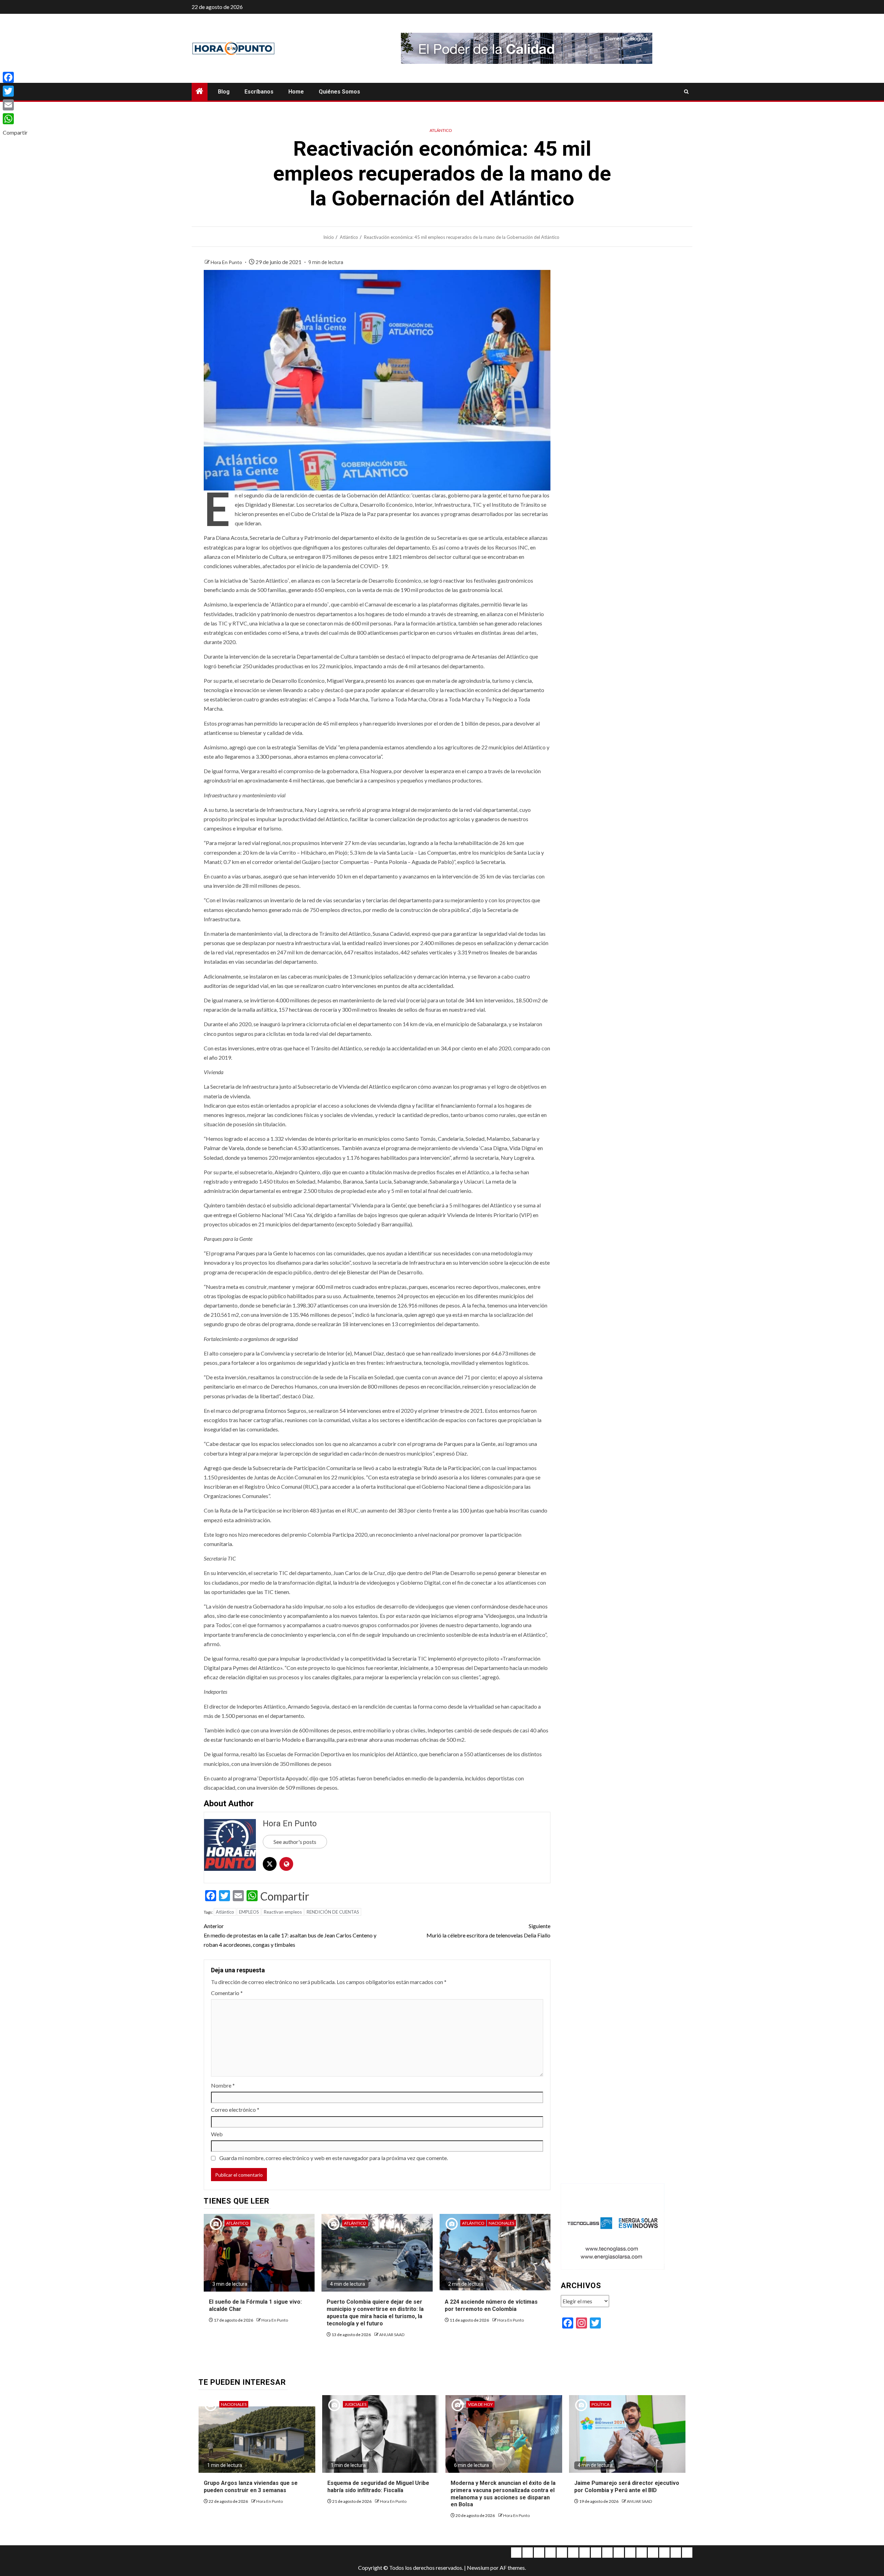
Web (217, 2134)
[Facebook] (15, 77)
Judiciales (355, 2404)
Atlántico (441, 130)
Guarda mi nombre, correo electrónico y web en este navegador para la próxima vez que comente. (334, 2158)
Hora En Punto (227, 262)
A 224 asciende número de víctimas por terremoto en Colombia (491, 2305)
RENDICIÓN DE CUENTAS (333, 1912)
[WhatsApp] (15, 119)
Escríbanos (259, 92)
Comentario (227, 1993)
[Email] (15, 105)
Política (600, 2404)
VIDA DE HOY (480, 2404)
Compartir (285, 1896)
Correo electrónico (235, 2110)
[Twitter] (15, 91)
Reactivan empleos (283, 1912)
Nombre (223, 2085)
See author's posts (295, 1842)
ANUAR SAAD (392, 2335)
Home (296, 92)
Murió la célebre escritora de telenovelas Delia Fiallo (488, 1931)
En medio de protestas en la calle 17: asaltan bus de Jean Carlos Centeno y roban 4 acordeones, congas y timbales (290, 1935)
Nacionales (501, 2223)
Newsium (478, 2568)
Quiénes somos (339, 92)
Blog (224, 92)
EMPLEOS (249, 1912)
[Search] (686, 92)
